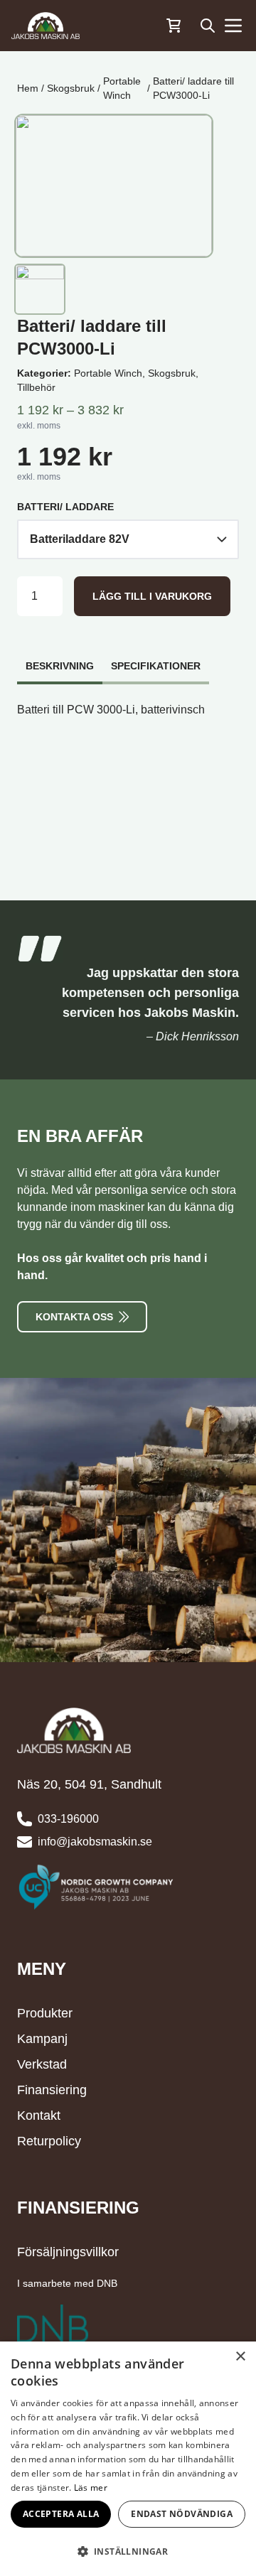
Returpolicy (49, 2141)
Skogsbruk (71, 88)
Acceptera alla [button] (61, 2514)
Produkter (45, 2013)
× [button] (240, 2357)
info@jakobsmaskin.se (95, 1842)
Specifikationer (156, 666)
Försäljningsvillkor (68, 2252)
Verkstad (42, 2064)
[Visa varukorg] (174, 26)
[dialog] (128, 2459)
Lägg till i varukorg (152, 596)
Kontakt (39, 2116)
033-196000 (68, 1819)
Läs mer (91, 2488)
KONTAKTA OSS (74, 1317)
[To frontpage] (46, 26)
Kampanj (42, 2039)
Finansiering (52, 2090)
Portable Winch (122, 88)
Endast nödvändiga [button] (182, 2514)
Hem (28, 88)
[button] (128, 2551)
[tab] (60, 659)
